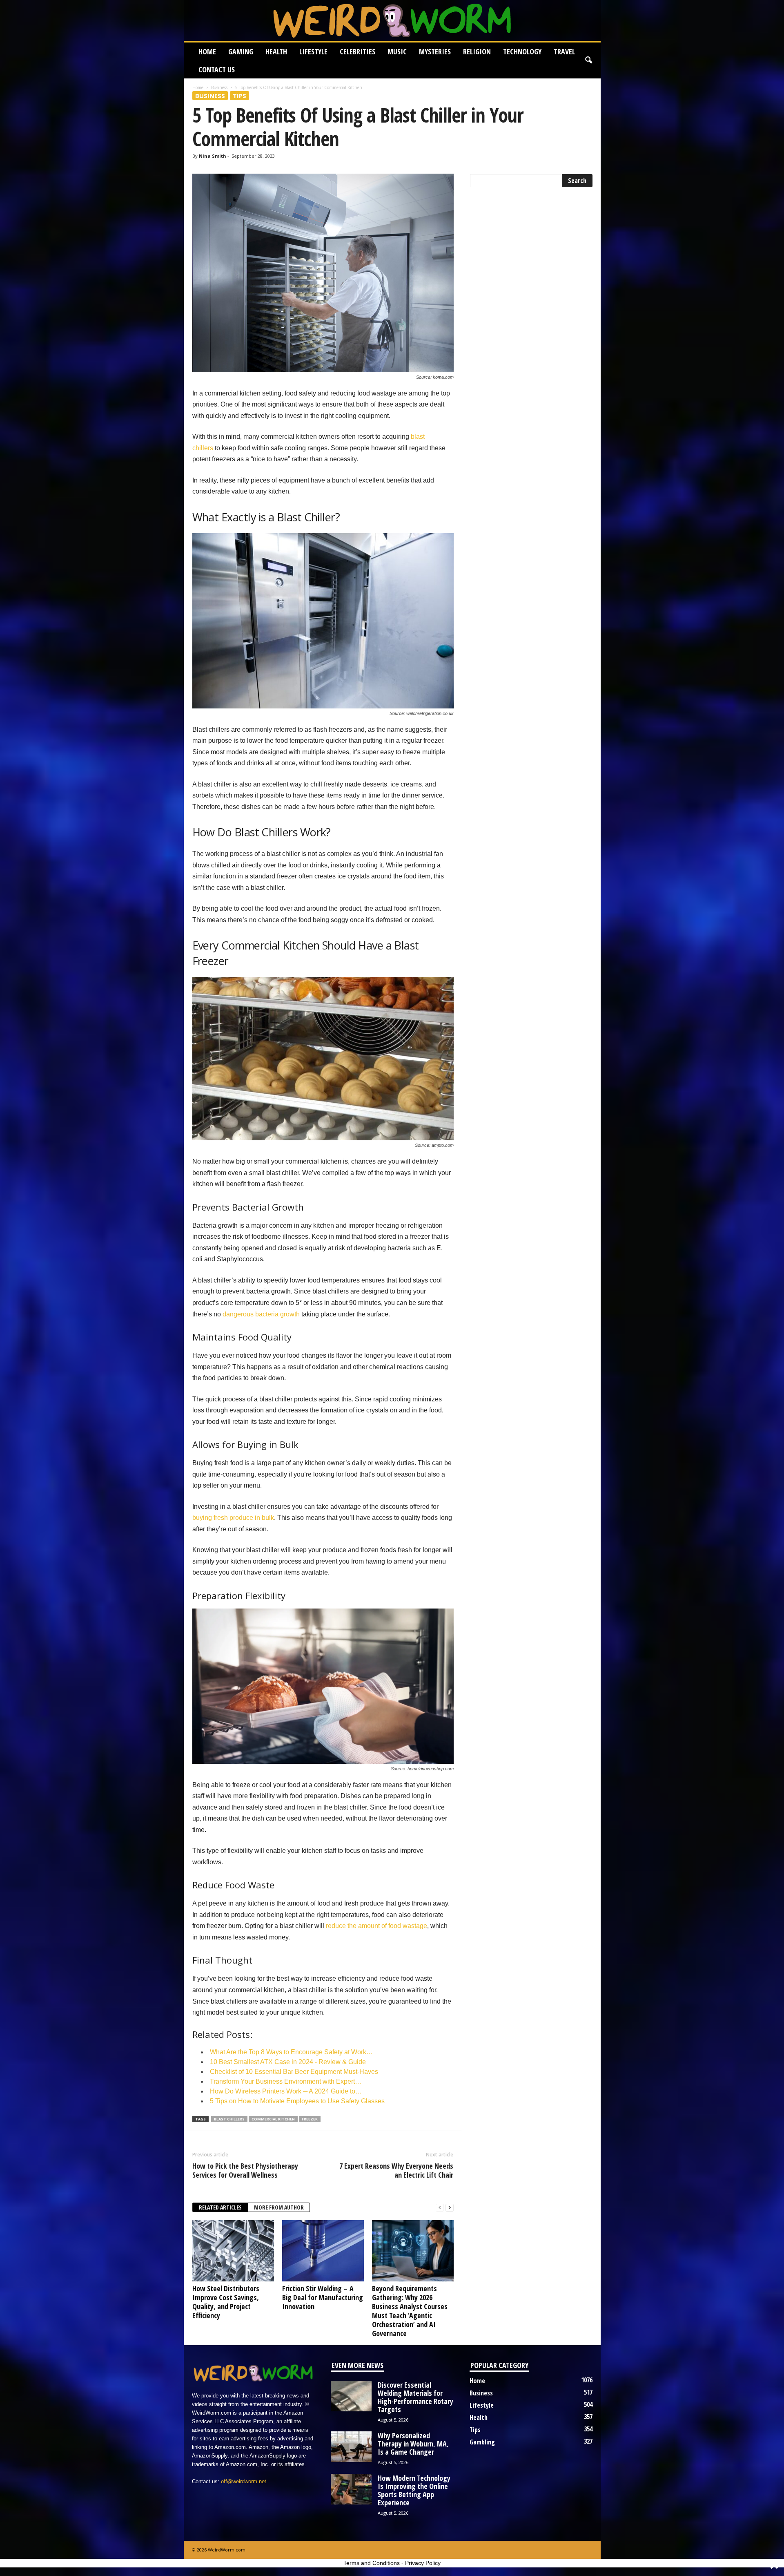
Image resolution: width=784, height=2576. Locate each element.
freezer (310, 2119)
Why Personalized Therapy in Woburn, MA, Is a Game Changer (413, 2444)
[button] (588, 60)
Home (207, 51)
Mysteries (435, 51)
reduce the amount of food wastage (376, 1926)
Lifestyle (313, 51)
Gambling (482, 2442)
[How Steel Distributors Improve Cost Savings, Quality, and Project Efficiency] (233, 2251)
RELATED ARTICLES (220, 2207)
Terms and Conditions (372, 2563)
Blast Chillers (229, 2119)
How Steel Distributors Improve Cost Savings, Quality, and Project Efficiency (226, 2302)
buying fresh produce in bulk (233, 1518)
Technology (522, 51)
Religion (477, 51)
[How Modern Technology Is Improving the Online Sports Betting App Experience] (351, 2489)
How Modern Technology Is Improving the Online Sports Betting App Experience (414, 2490)
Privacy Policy (423, 2563)
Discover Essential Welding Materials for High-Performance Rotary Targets (415, 2397)
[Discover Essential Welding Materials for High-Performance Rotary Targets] (351, 2396)
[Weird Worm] (392, 20)
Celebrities (357, 51)
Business (219, 87)
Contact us (217, 69)
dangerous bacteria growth (261, 1314)
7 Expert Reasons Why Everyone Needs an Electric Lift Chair (396, 2170)
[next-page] (450, 2208)
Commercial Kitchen (273, 2119)
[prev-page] (440, 2208)
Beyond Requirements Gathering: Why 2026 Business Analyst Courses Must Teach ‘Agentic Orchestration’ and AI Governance (410, 2311)
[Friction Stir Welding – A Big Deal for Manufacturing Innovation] (323, 2251)
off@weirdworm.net (244, 2481)
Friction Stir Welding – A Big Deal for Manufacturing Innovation (323, 2297)
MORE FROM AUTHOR (279, 2207)
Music (397, 51)
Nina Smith (213, 156)
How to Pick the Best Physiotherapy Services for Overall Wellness (245, 2170)
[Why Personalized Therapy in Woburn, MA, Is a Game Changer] (351, 2447)
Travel (564, 51)
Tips (239, 96)
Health (276, 51)
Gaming (241, 51)
